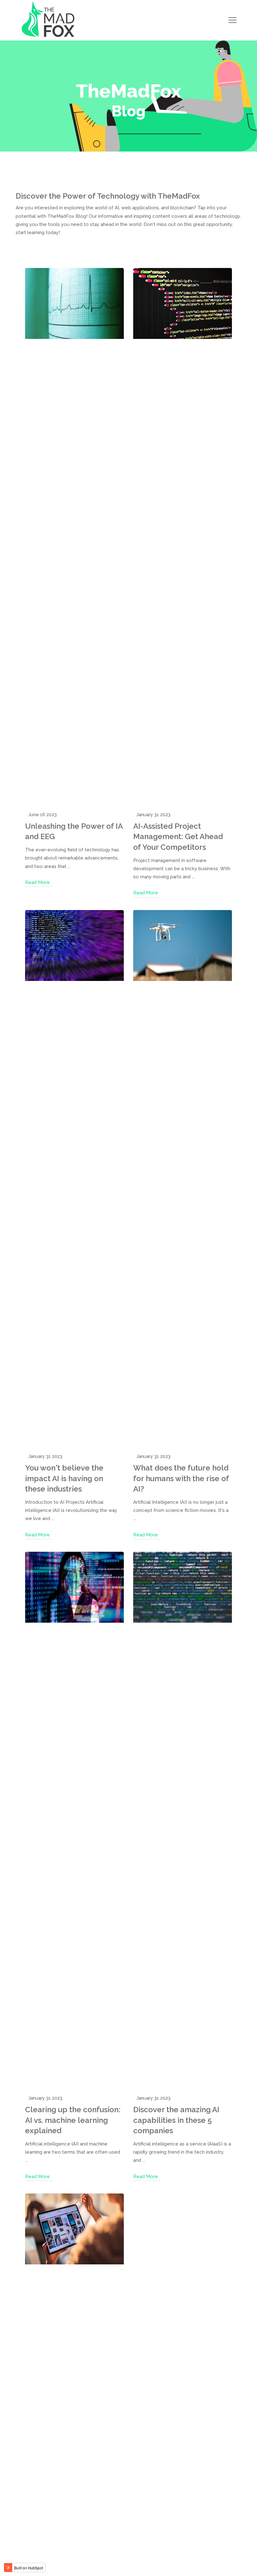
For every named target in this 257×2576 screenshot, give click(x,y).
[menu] (233, 20)
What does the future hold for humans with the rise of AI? (181, 1478)
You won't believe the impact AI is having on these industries (64, 1478)
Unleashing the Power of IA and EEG (74, 831)
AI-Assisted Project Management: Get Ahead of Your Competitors (178, 837)
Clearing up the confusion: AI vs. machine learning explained (73, 2120)
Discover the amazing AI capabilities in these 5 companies (176, 2120)
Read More (37, 882)
